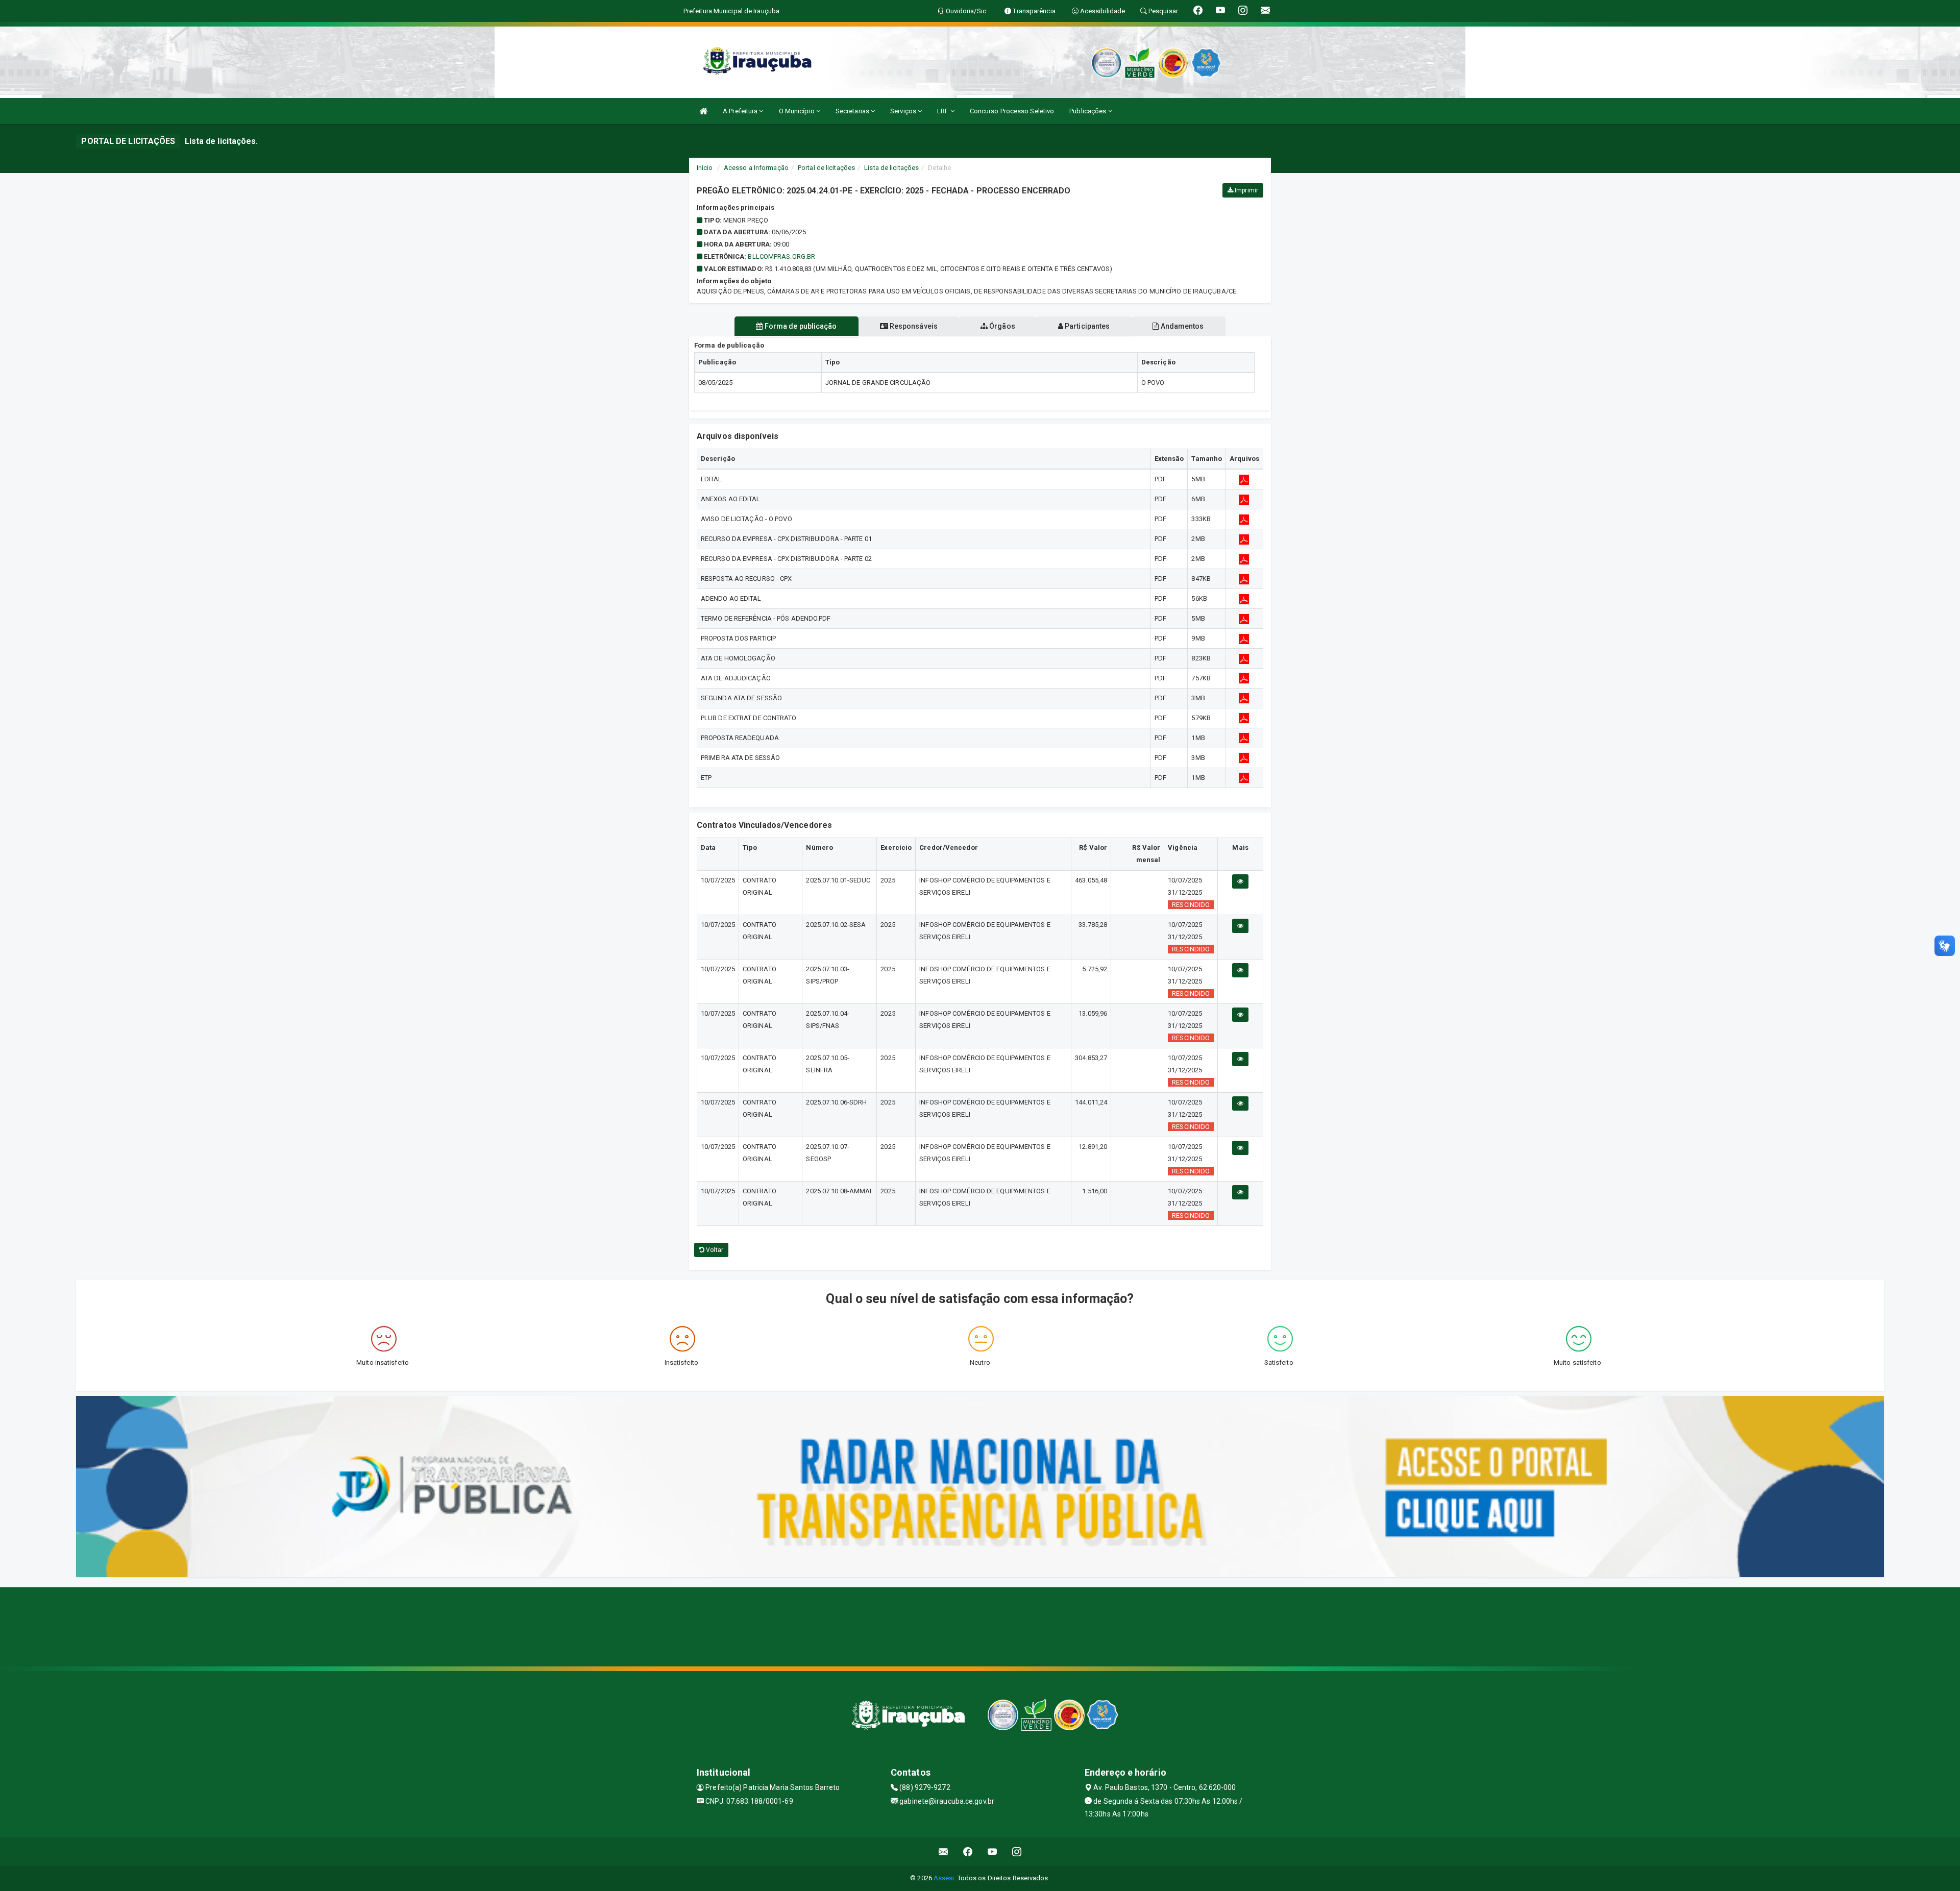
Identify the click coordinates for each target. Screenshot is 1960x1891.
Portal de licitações (826, 168)
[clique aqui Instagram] (1017, 1851)
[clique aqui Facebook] (968, 1851)
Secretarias (853, 111)
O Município (798, 111)
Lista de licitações (891, 168)
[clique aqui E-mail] (944, 1851)
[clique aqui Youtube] (993, 1851)
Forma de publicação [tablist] (800, 326)
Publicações (1088, 111)
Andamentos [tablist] (1181, 326)
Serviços (904, 111)
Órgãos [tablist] (1001, 326)
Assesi (944, 1878)
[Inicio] (703, 111)
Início (705, 168)
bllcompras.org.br (781, 256)
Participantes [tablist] (1086, 326)
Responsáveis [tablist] (913, 326)
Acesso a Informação (756, 168)
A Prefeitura (741, 111)
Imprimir (1246, 190)
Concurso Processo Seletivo (1012, 111)
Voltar (714, 1250)
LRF (944, 111)
